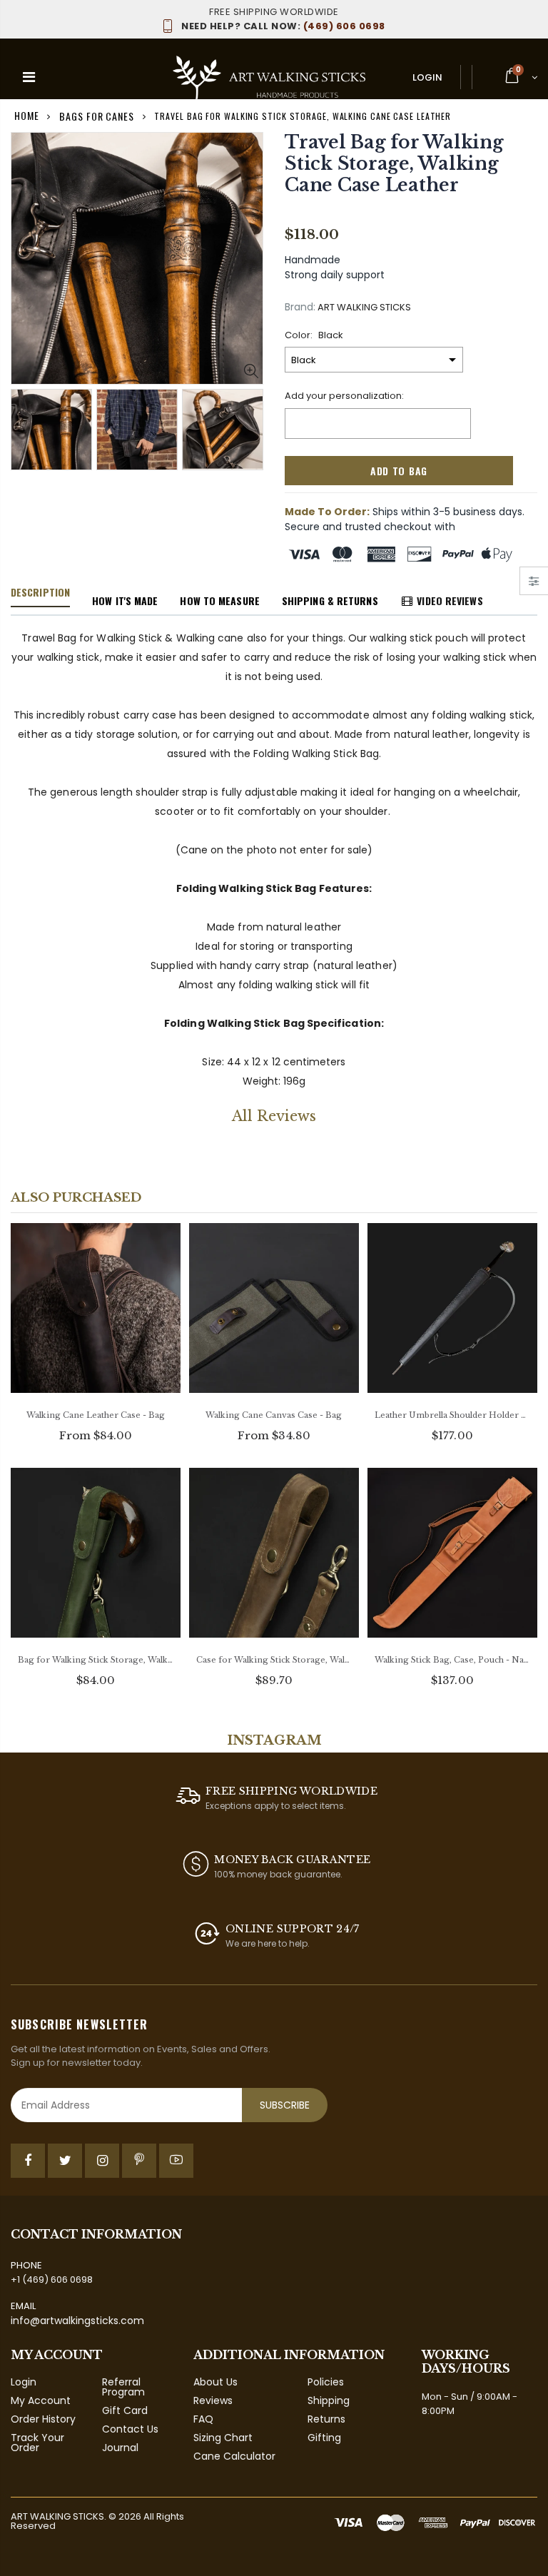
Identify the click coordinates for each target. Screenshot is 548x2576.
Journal (120, 2448)
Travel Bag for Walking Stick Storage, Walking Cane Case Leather (394, 164)
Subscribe (285, 2105)
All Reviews (274, 1116)
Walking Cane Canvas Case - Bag (274, 1415)
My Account (41, 2400)
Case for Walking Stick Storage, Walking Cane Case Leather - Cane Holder (274, 1660)
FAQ (203, 2419)
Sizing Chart (223, 2438)
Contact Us (130, 2429)
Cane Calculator (234, 2456)
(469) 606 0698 (283, 26)
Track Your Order (37, 2443)
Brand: (300, 307)
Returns (326, 2419)
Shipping (329, 2400)
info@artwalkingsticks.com (77, 2321)
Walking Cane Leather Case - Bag (96, 1415)
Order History (43, 2419)
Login (427, 77)
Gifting (324, 2438)
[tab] (40, 593)
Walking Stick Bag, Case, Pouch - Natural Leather (452, 1660)
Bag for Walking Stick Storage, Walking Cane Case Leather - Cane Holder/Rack (96, 1660)
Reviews (213, 2400)
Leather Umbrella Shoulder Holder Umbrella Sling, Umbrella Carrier (452, 1415)
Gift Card (125, 2410)
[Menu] (29, 77)
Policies (326, 2382)
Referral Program (123, 2387)
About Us (215, 2382)
